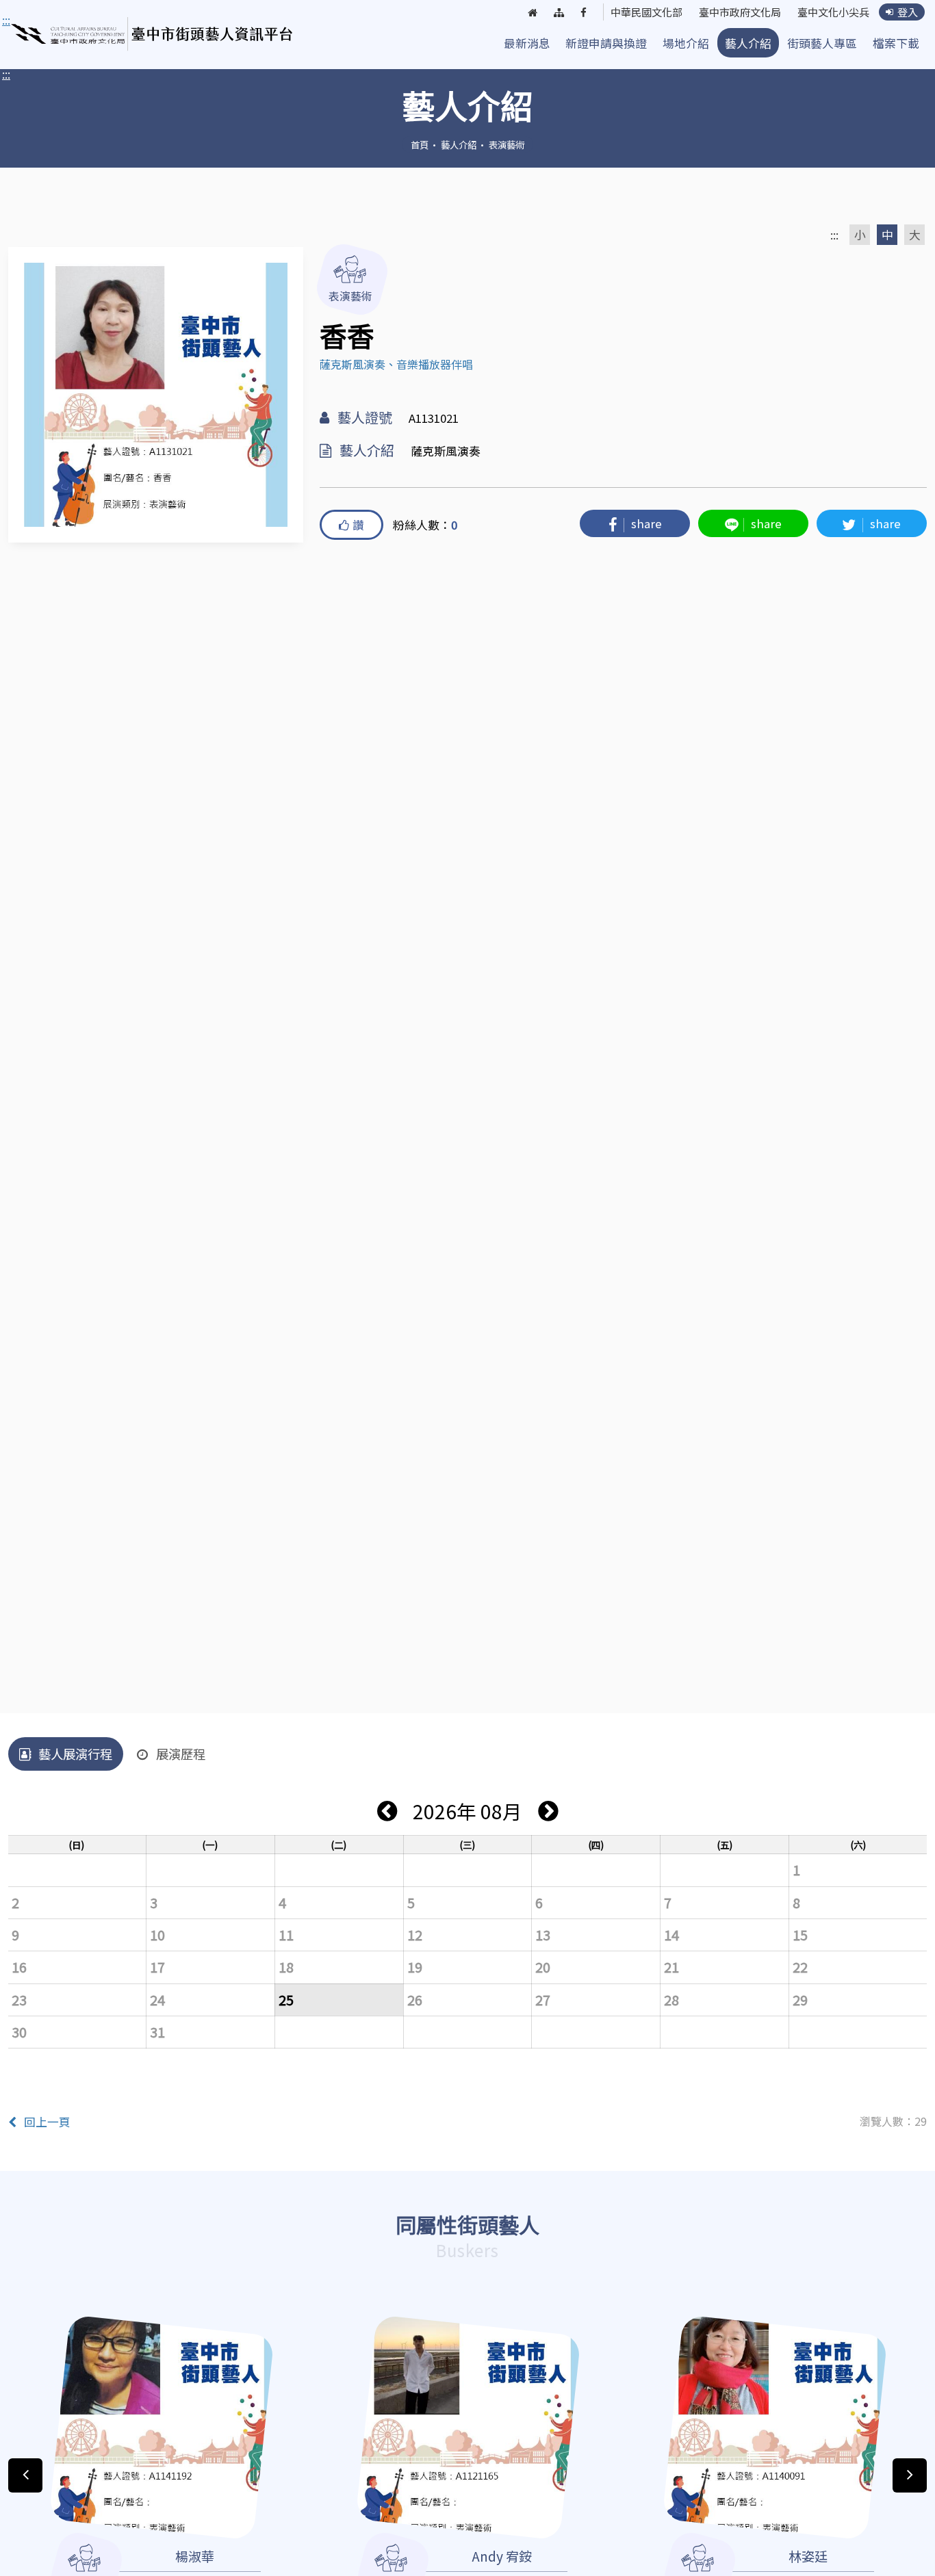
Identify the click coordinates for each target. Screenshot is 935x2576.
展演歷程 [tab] (181, 1754)
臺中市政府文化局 (740, 12)
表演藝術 (507, 144)
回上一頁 (47, 2122)
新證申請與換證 (606, 43)
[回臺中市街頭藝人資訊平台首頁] (152, 34)
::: (6, 74)
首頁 (420, 144)
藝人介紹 (748, 43)
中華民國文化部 (646, 12)
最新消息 (527, 43)
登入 (908, 12)
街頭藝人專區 (822, 43)
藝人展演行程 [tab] (75, 1754)
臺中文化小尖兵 (833, 12)
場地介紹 (686, 43)
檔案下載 (896, 43)
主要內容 (27, 21)
